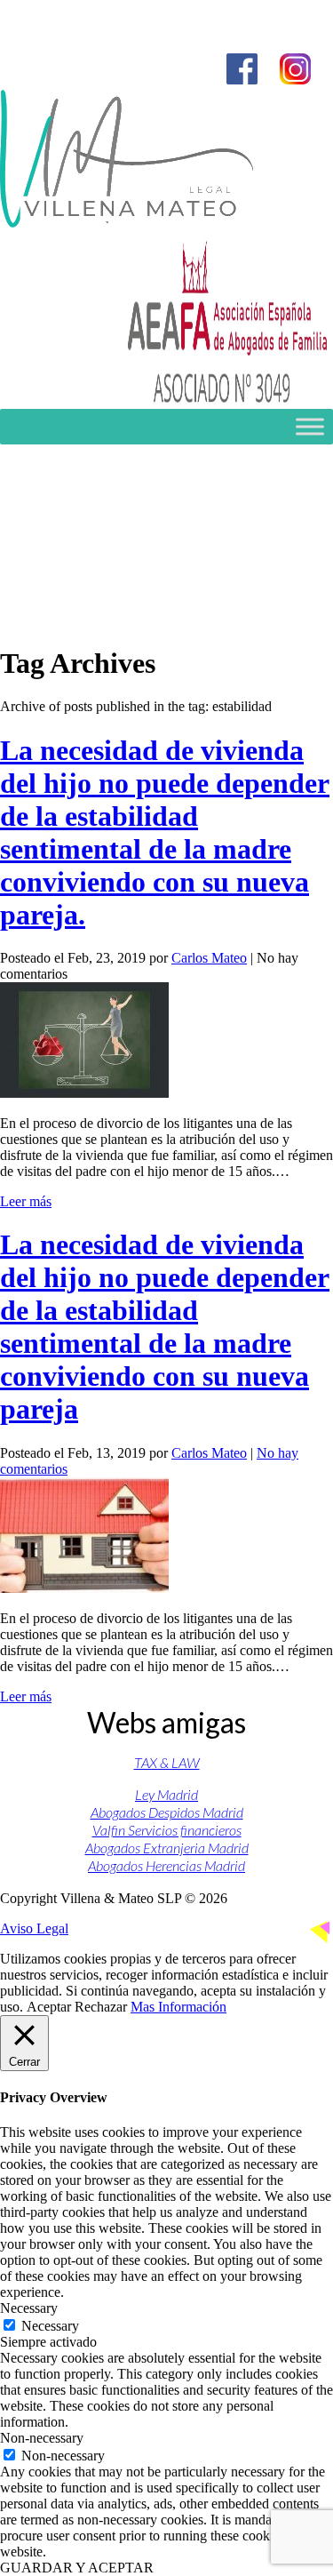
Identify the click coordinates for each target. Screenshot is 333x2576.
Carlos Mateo (209, 958)
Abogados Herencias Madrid (166, 1865)
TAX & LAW (167, 1762)
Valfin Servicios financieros (167, 1830)
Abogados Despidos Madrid (167, 1812)
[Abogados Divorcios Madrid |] (127, 223)
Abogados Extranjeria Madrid (167, 1848)
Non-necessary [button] (42, 2438)
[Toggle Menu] (310, 426)
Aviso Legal (34, 1928)
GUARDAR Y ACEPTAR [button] (77, 2568)
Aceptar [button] (49, 2007)
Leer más (26, 1201)
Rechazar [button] (101, 2007)
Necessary (50, 2326)
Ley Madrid (166, 1794)
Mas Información (178, 2007)
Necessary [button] (29, 2308)
